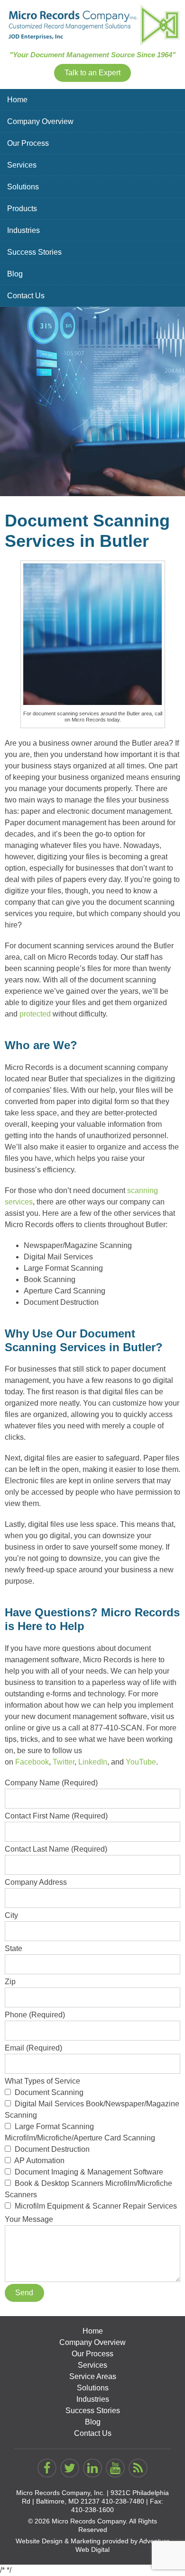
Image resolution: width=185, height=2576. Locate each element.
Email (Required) (33, 2048)
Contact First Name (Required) (56, 1816)
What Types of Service (92, 2144)
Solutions (23, 187)
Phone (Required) (35, 2015)
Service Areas (93, 2376)
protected (35, 1014)
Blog (15, 274)
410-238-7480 (123, 2501)
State (14, 1948)
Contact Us (26, 296)
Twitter (64, 1762)
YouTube (141, 1762)
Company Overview (40, 121)
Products (22, 209)
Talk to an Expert (92, 73)
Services (22, 165)
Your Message (29, 2219)
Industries (23, 230)
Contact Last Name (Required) (56, 1849)
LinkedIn (93, 1762)
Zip (10, 1982)
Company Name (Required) (51, 1783)
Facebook (32, 1762)
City (11, 1915)
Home (17, 100)
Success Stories (34, 252)
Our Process (28, 143)
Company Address (36, 1882)
